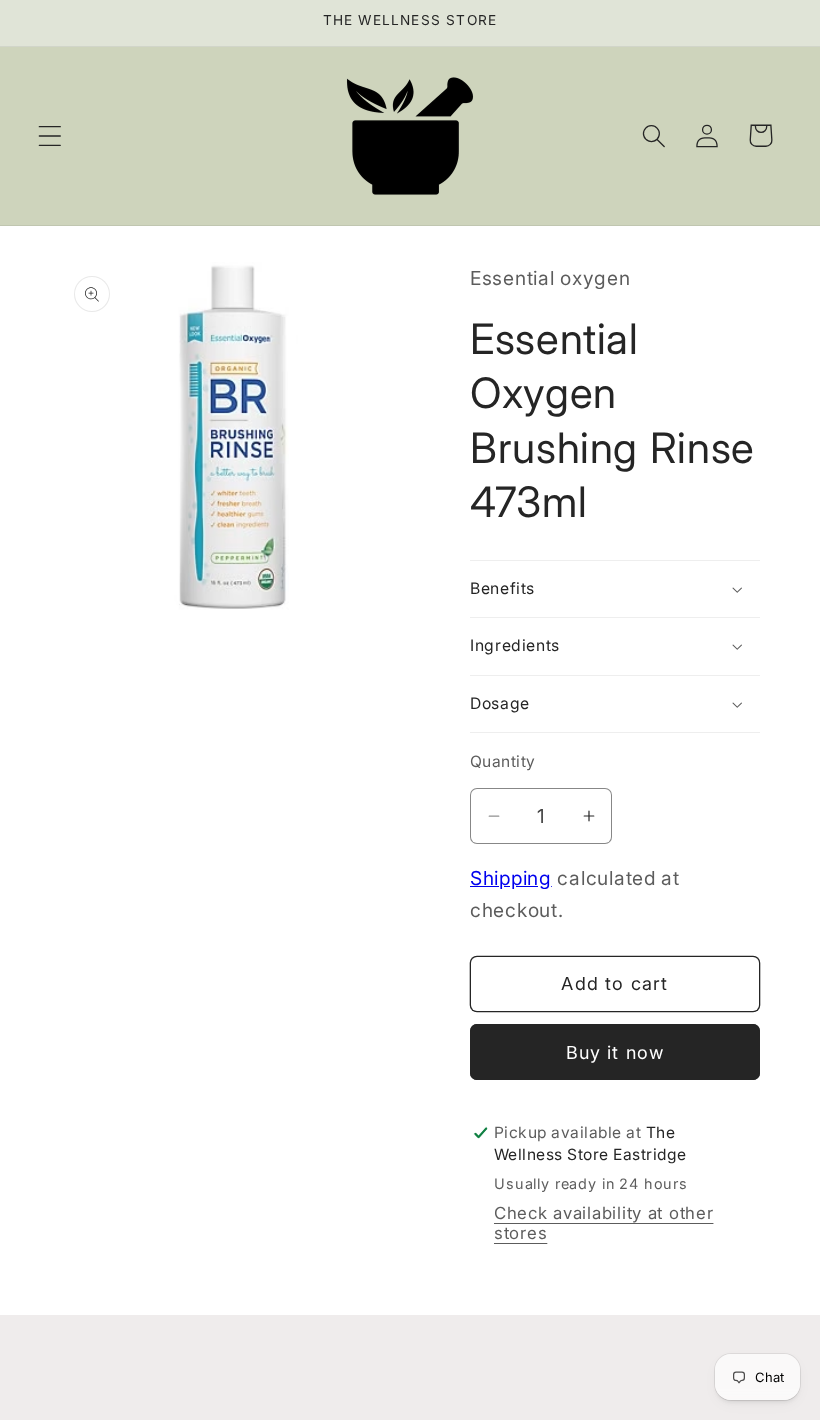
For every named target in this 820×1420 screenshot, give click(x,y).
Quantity (503, 761)
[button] (50, 135)
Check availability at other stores (603, 1223)
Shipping (511, 878)
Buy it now (615, 1052)
